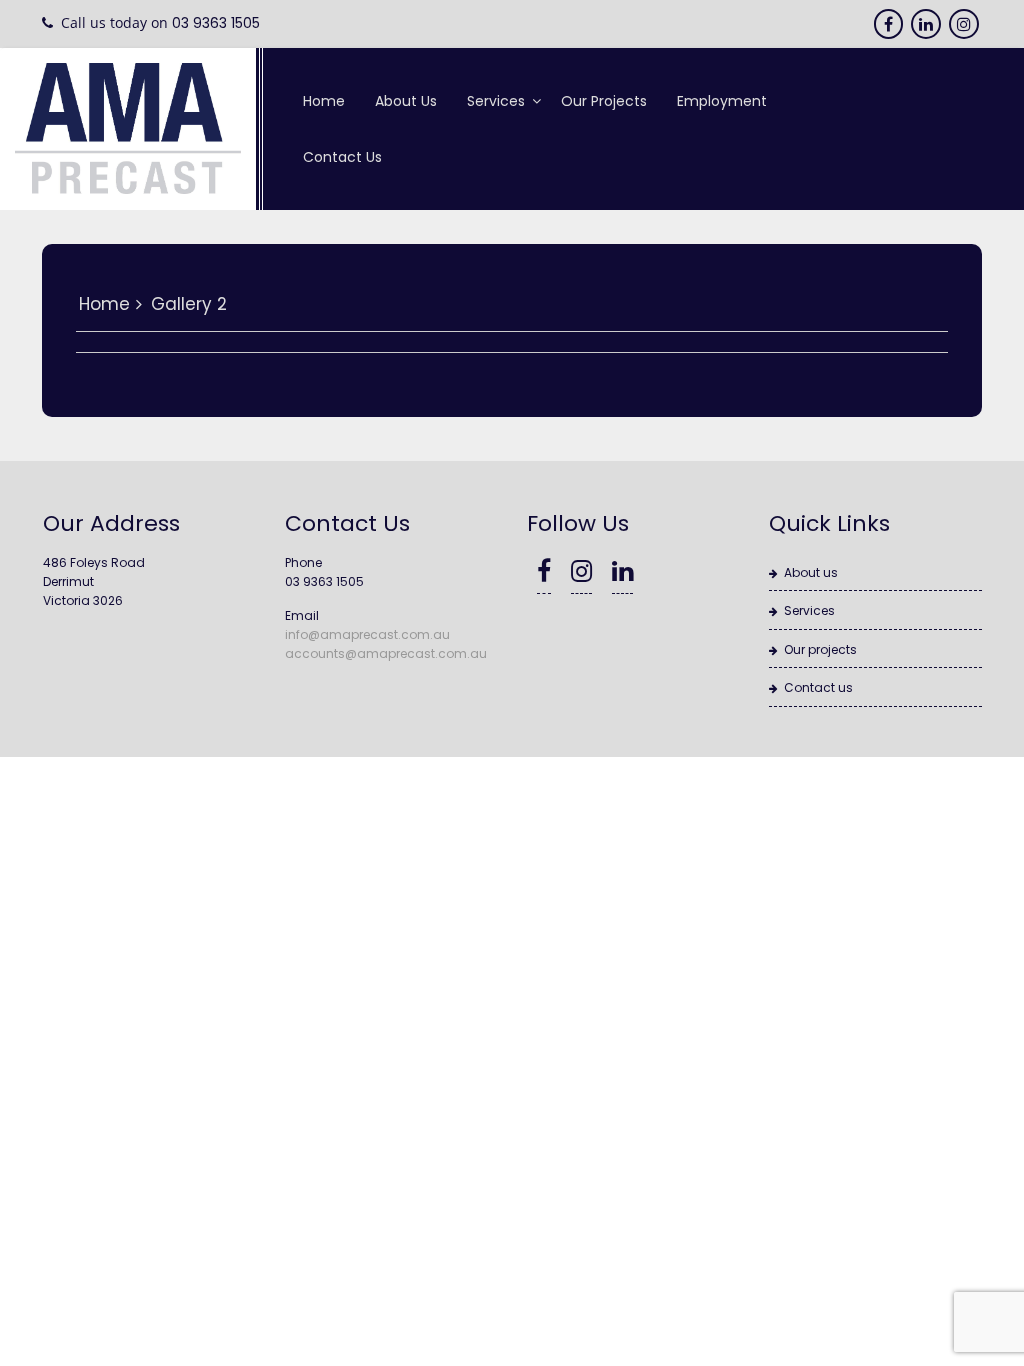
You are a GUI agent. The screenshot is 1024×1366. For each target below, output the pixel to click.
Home (324, 101)
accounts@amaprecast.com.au (386, 653)
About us (406, 101)
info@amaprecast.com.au (367, 634)
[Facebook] (890, 24)
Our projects (604, 101)
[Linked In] (927, 24)
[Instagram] (965, 24)
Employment (722, 101)
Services (496, 101)
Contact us (342, 157)
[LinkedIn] (622, 575)
